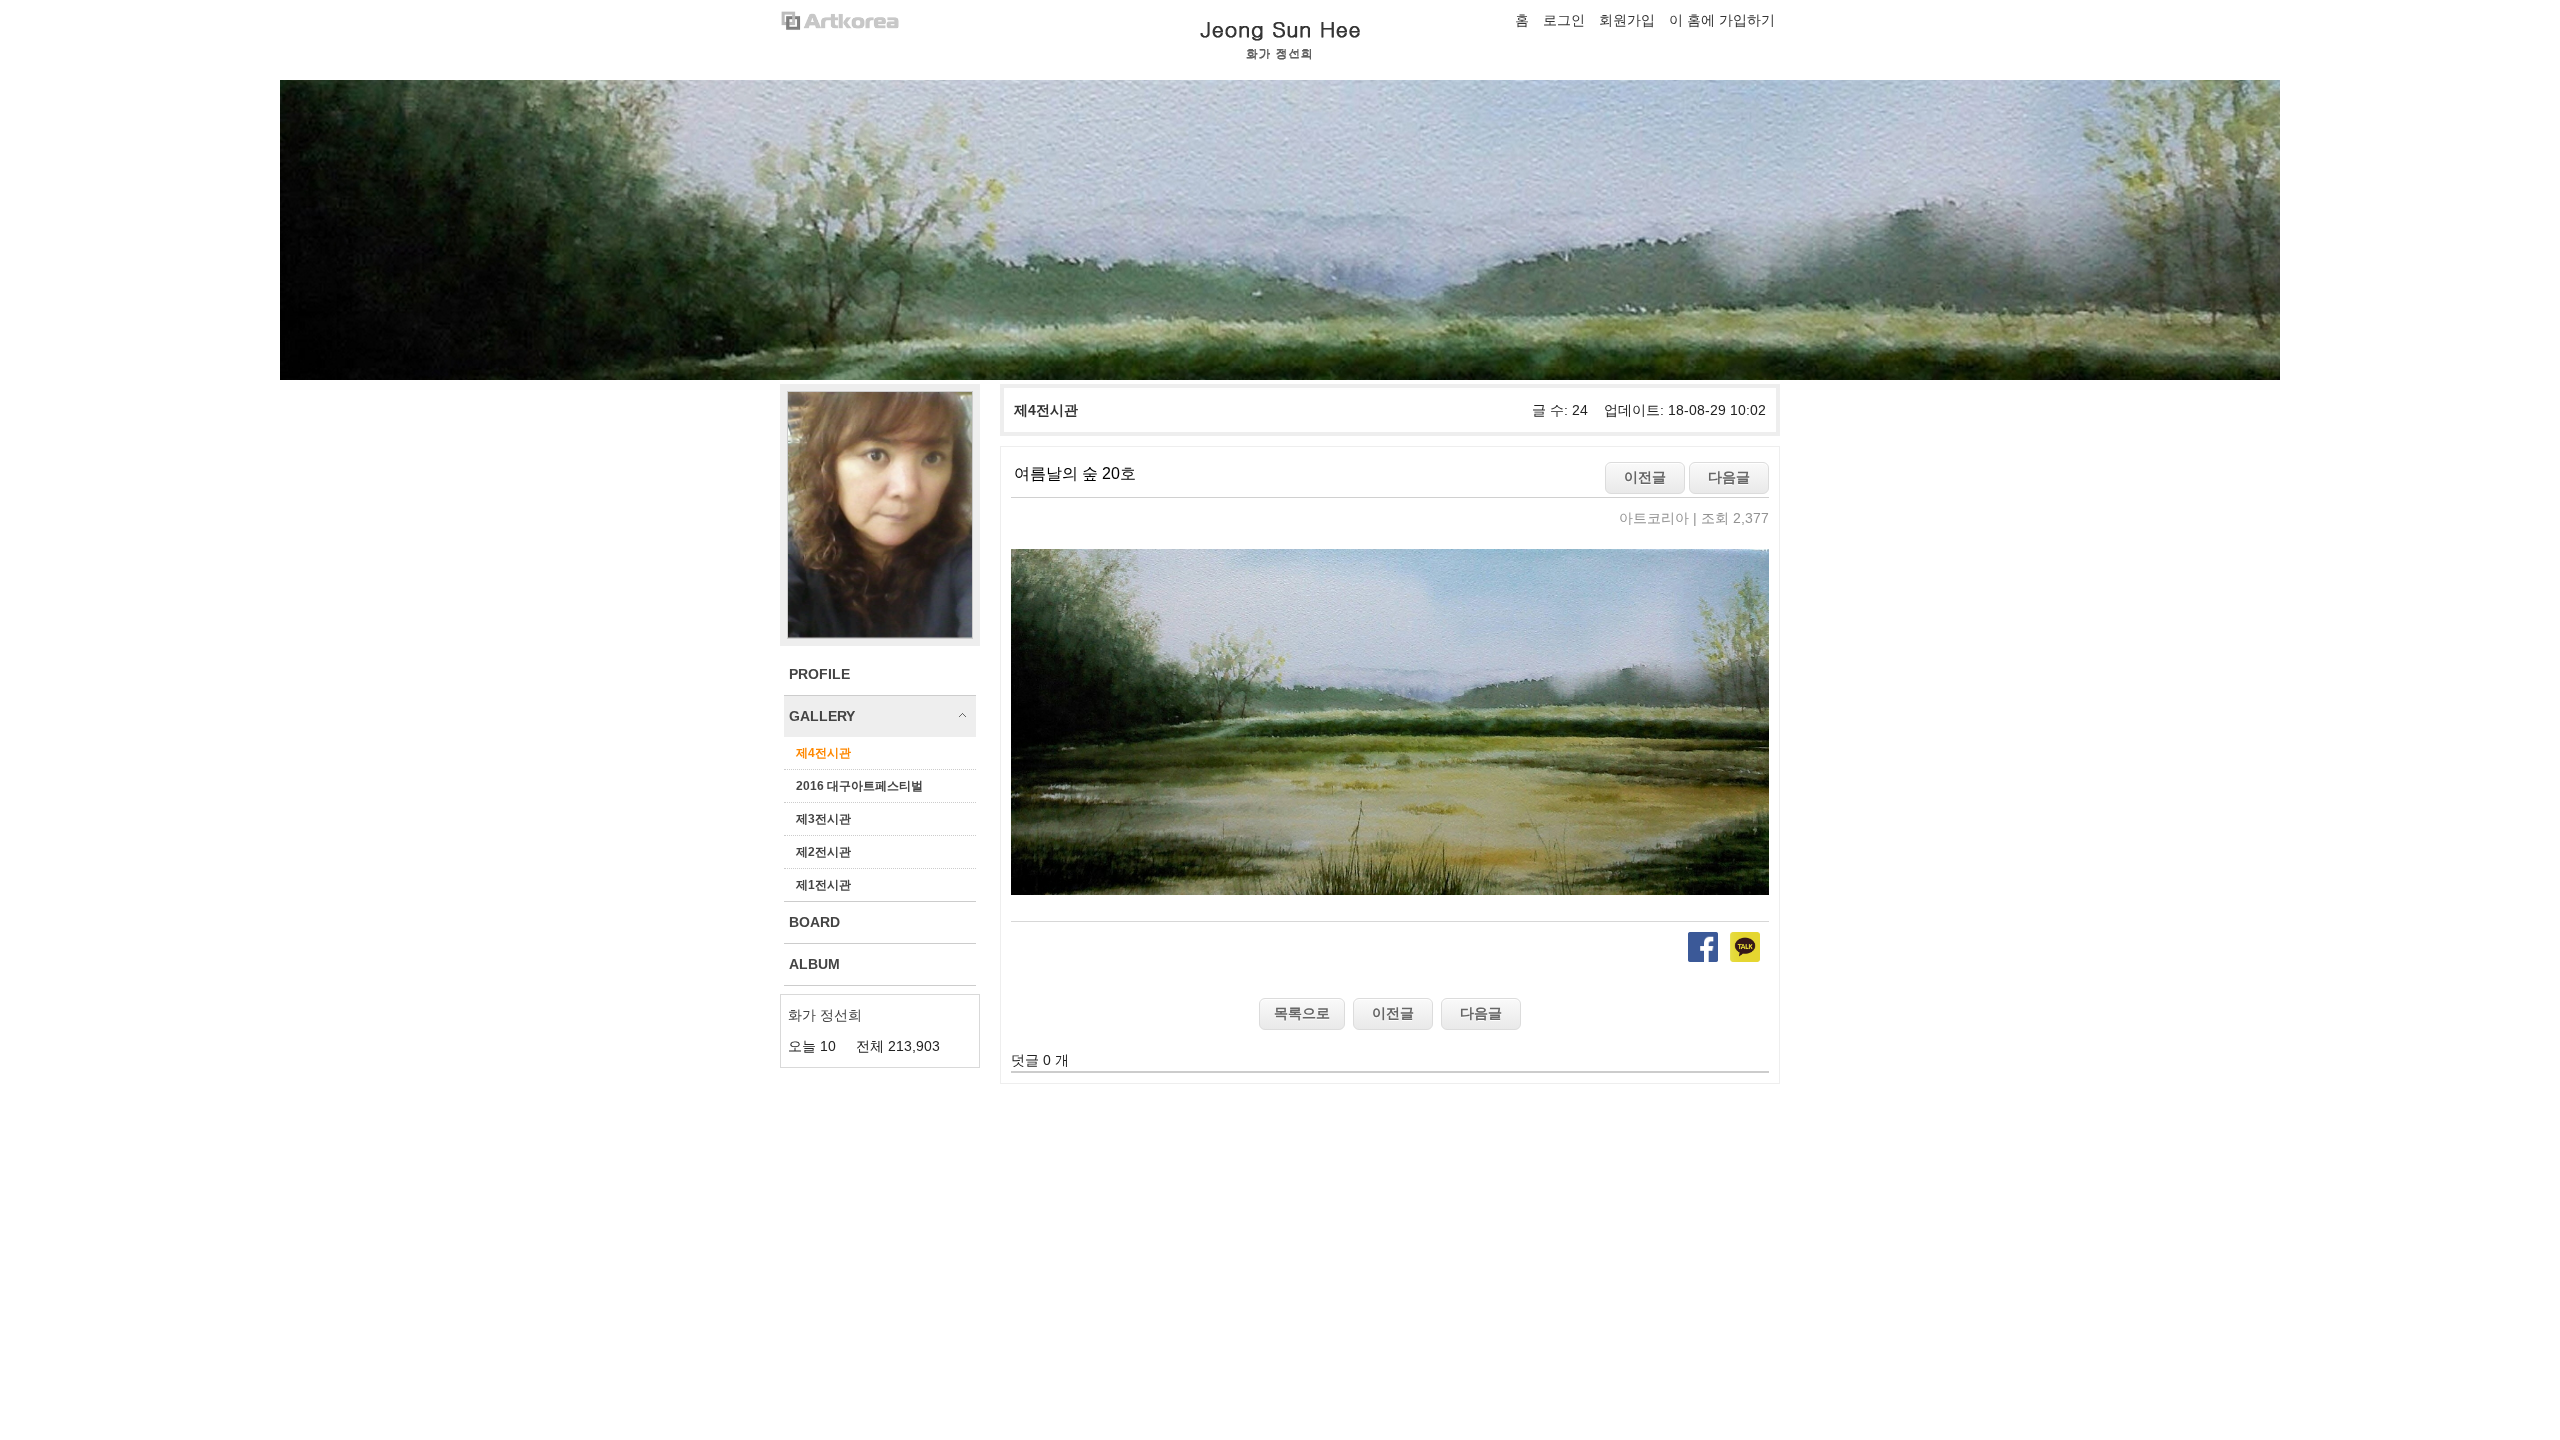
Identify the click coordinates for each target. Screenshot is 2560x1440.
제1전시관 (823, 885)
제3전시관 (823, 819)
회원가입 (1627, 20)
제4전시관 (823, 753)
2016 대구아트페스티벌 (859, 786)
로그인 (1564, 20)
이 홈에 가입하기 (1722, 20)
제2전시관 (823, 852)
